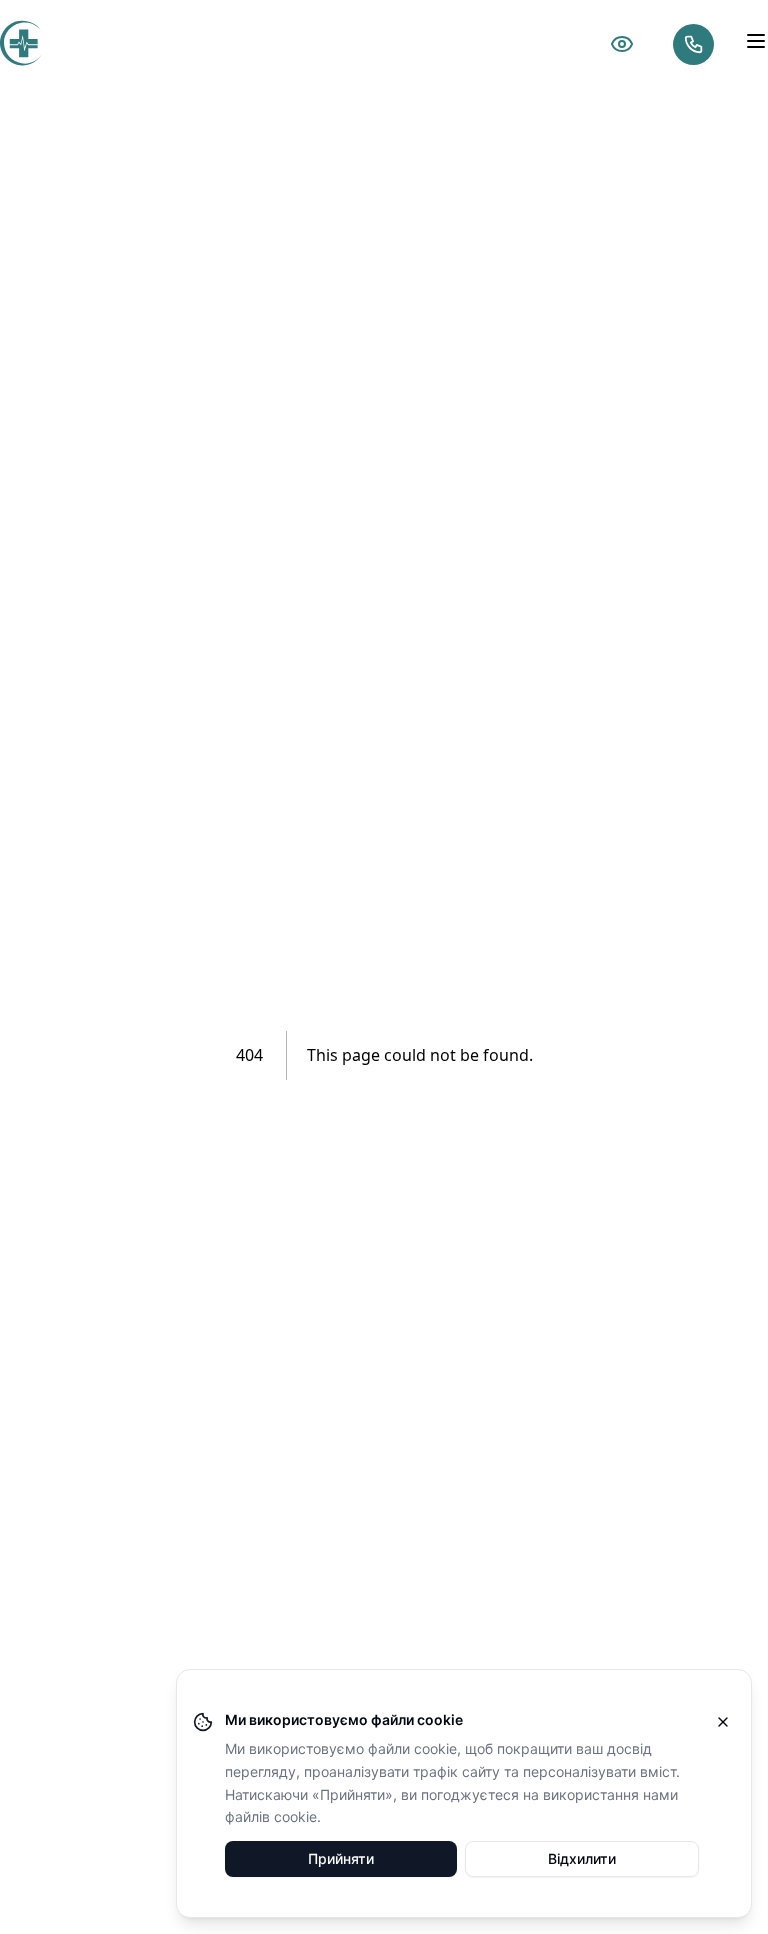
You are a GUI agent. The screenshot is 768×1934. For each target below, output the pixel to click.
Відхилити (582, 1858)
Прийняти (341, 1858)
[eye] (621, 44)
